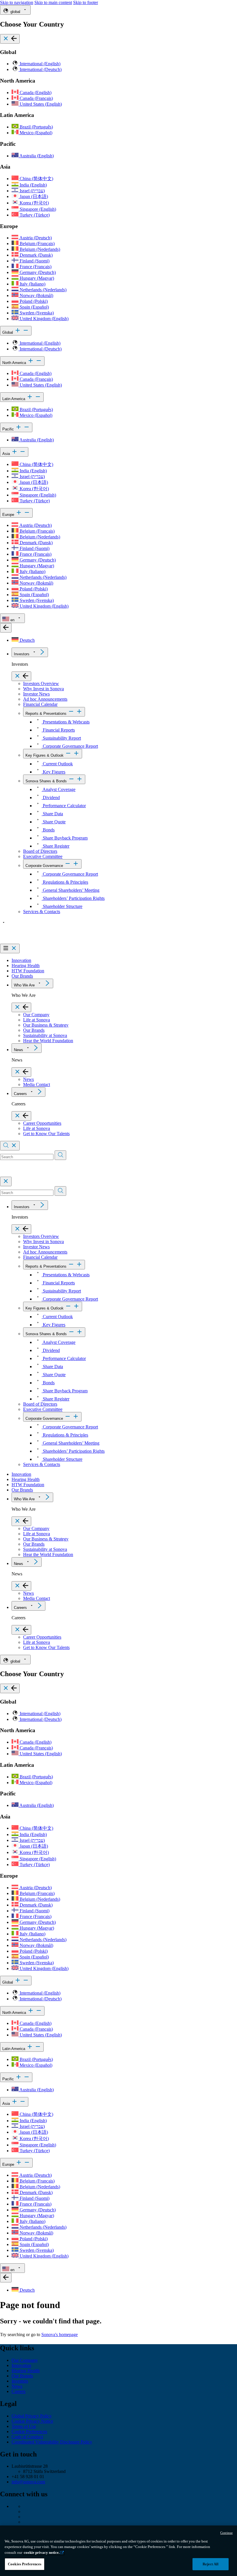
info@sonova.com (28, 2482)
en (12, 620)
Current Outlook (57, 764)
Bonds (48, 830)
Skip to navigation (17, 2)
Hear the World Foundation (48, 1041)
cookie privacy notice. (42, 2552)
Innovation (21, 960)
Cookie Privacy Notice (32, 2421)
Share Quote (54, 822)
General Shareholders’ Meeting (71, 890)
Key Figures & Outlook (45, 755)
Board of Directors (40, 851)
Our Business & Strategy (46, 1025)
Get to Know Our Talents (46, 1134)
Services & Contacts (42, 912)
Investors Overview (41, 683)
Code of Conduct (27, 2437)
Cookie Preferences (29, 2432)
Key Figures (53, 772)
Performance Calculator (64, 806)
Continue (226, 2533)
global (15, 12)
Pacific (9, 429)
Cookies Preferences (25, 2564)
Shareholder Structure (62, 906)
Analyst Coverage (59, 789)
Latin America (14, 399)
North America (15, 363)
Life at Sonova (37, 1020)
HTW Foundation (28, 971)
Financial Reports (58, 730)
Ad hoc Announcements (45, 699)
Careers (20, 1094)
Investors (22, 654)
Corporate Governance (44, 866)
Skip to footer (86, 2)
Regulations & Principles (65, 882)
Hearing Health (26, 966)
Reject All (211, 2564)
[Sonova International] (27, 941)
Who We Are (24, 985)
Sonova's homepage (60, 2335)
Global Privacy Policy (32, 2416)
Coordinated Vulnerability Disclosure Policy (52, 2442)
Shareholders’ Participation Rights (73, 898)
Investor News (36, 694)
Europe (9, 515)
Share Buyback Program (65, 838)
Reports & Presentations (46, 714)
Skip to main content (53, 2)
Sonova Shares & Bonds (46, 781)
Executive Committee (43, 856)
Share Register (55, 846)
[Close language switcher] (6, 628)
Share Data (52, 814)
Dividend (51, 798)
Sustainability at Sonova (45, 1035)
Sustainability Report (61, 738)
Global (8, 332)
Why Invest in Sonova (43, 689)
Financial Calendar (40, 704)
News (18, 1050)
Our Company (36, 1015)
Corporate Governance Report (70, 746)
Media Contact (37, 1084)
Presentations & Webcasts (66, 722)
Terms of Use (24, 2426)
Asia (7, 454)
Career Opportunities (42, 1123)
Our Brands (22, 976)
